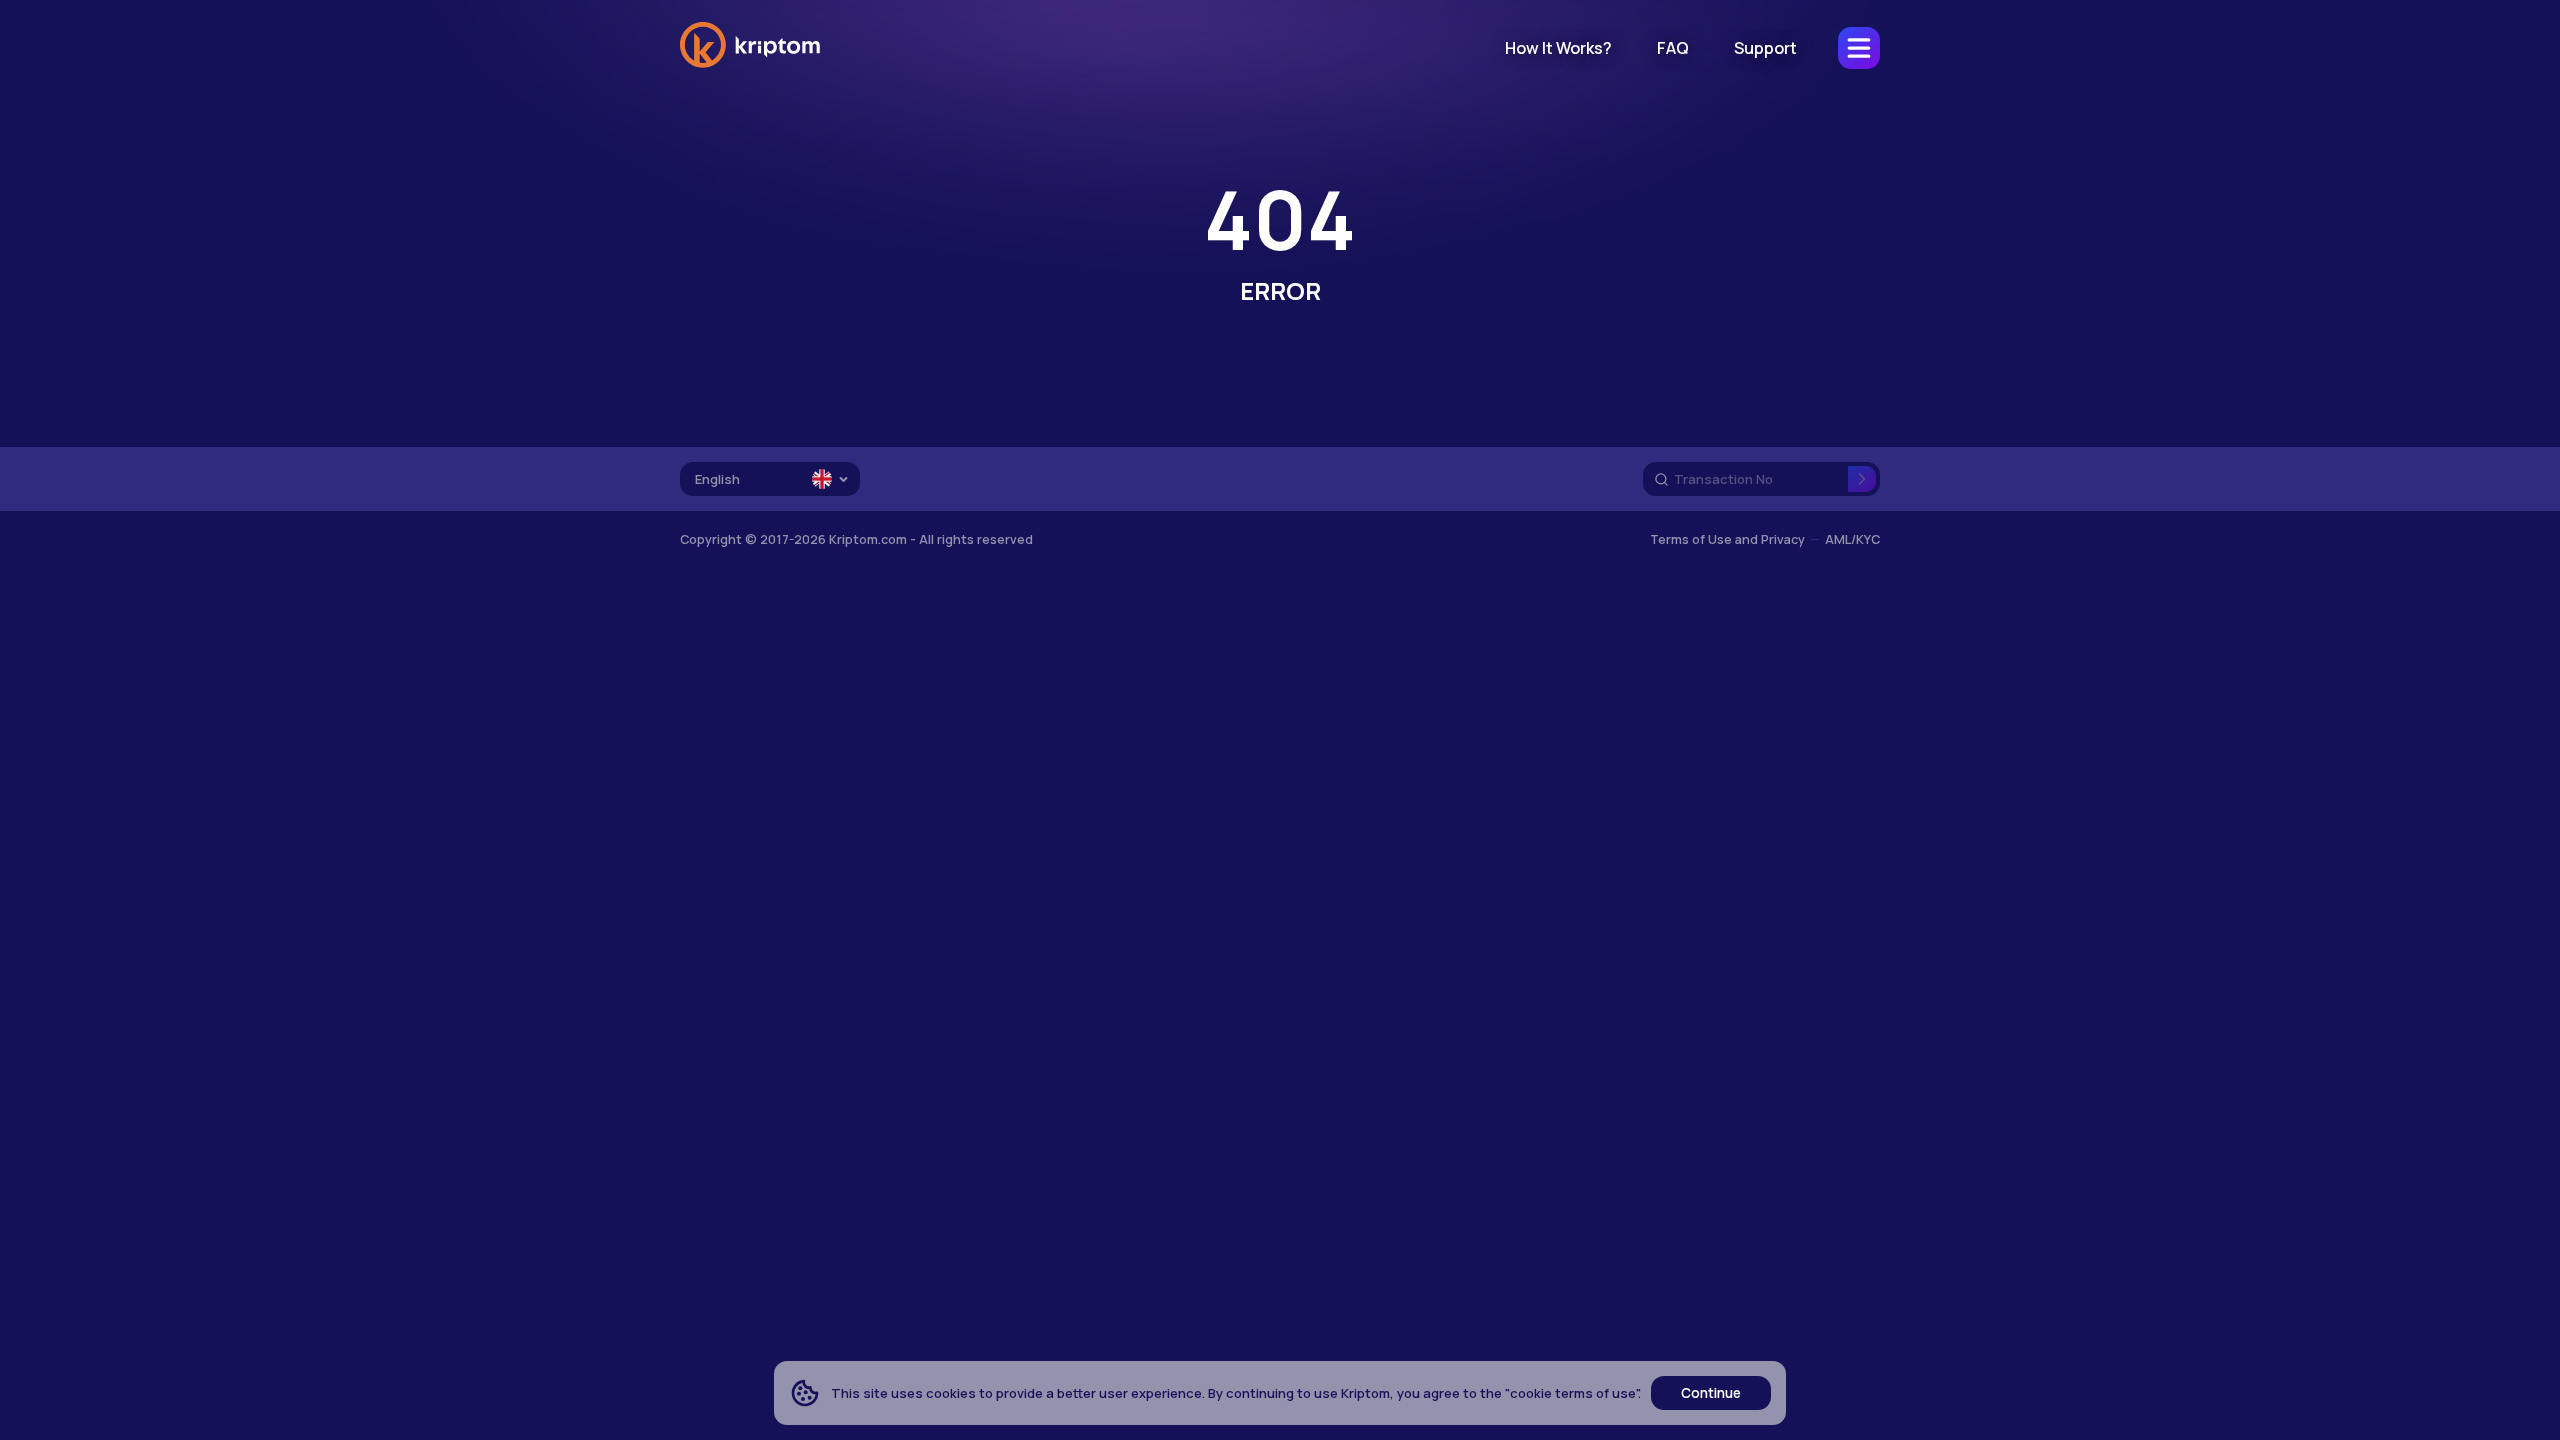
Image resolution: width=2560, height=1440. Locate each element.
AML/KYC (1852, 539)
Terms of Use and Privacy (1727, 539)
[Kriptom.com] (750, 64)
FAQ (1673, 48)
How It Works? (1558, 48)
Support (1765, 48)
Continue (1711, 1393)
